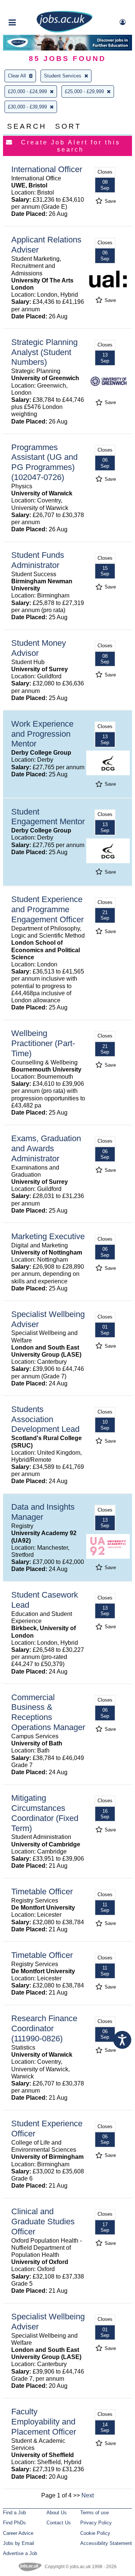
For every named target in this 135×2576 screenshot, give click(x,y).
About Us (57, 2513)
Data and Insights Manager (43, 1512)
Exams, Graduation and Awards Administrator (46, 1148)
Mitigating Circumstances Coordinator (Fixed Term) (45, 1813)
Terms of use (94, 2513)
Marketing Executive (48, 1236)
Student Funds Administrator (38, 560)
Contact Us (59, 2523)
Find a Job (14, 2513)
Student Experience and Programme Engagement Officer (47, 909)
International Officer (47, 169)
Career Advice (18, 2533)
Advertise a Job (20, 2553)
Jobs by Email (19, 2543)
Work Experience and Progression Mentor (42, 734)
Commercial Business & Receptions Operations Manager (48, 1712)
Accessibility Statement (106, 2543)
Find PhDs (14, 2523)
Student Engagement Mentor (48, 817)
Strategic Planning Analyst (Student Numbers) (44, 352)
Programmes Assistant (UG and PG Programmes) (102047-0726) (44, 462)
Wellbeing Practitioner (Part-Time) (43, 1043)
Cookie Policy (95, 2533)
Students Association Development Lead (45, 1419)
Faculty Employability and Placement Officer (44, 2422)
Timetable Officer (42, 1891)
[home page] (64, 31)
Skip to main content (30, 7)
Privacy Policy (96, 2523)
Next (88, 2495)
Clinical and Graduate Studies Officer (43, 2221)
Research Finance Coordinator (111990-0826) (44, 2028)
